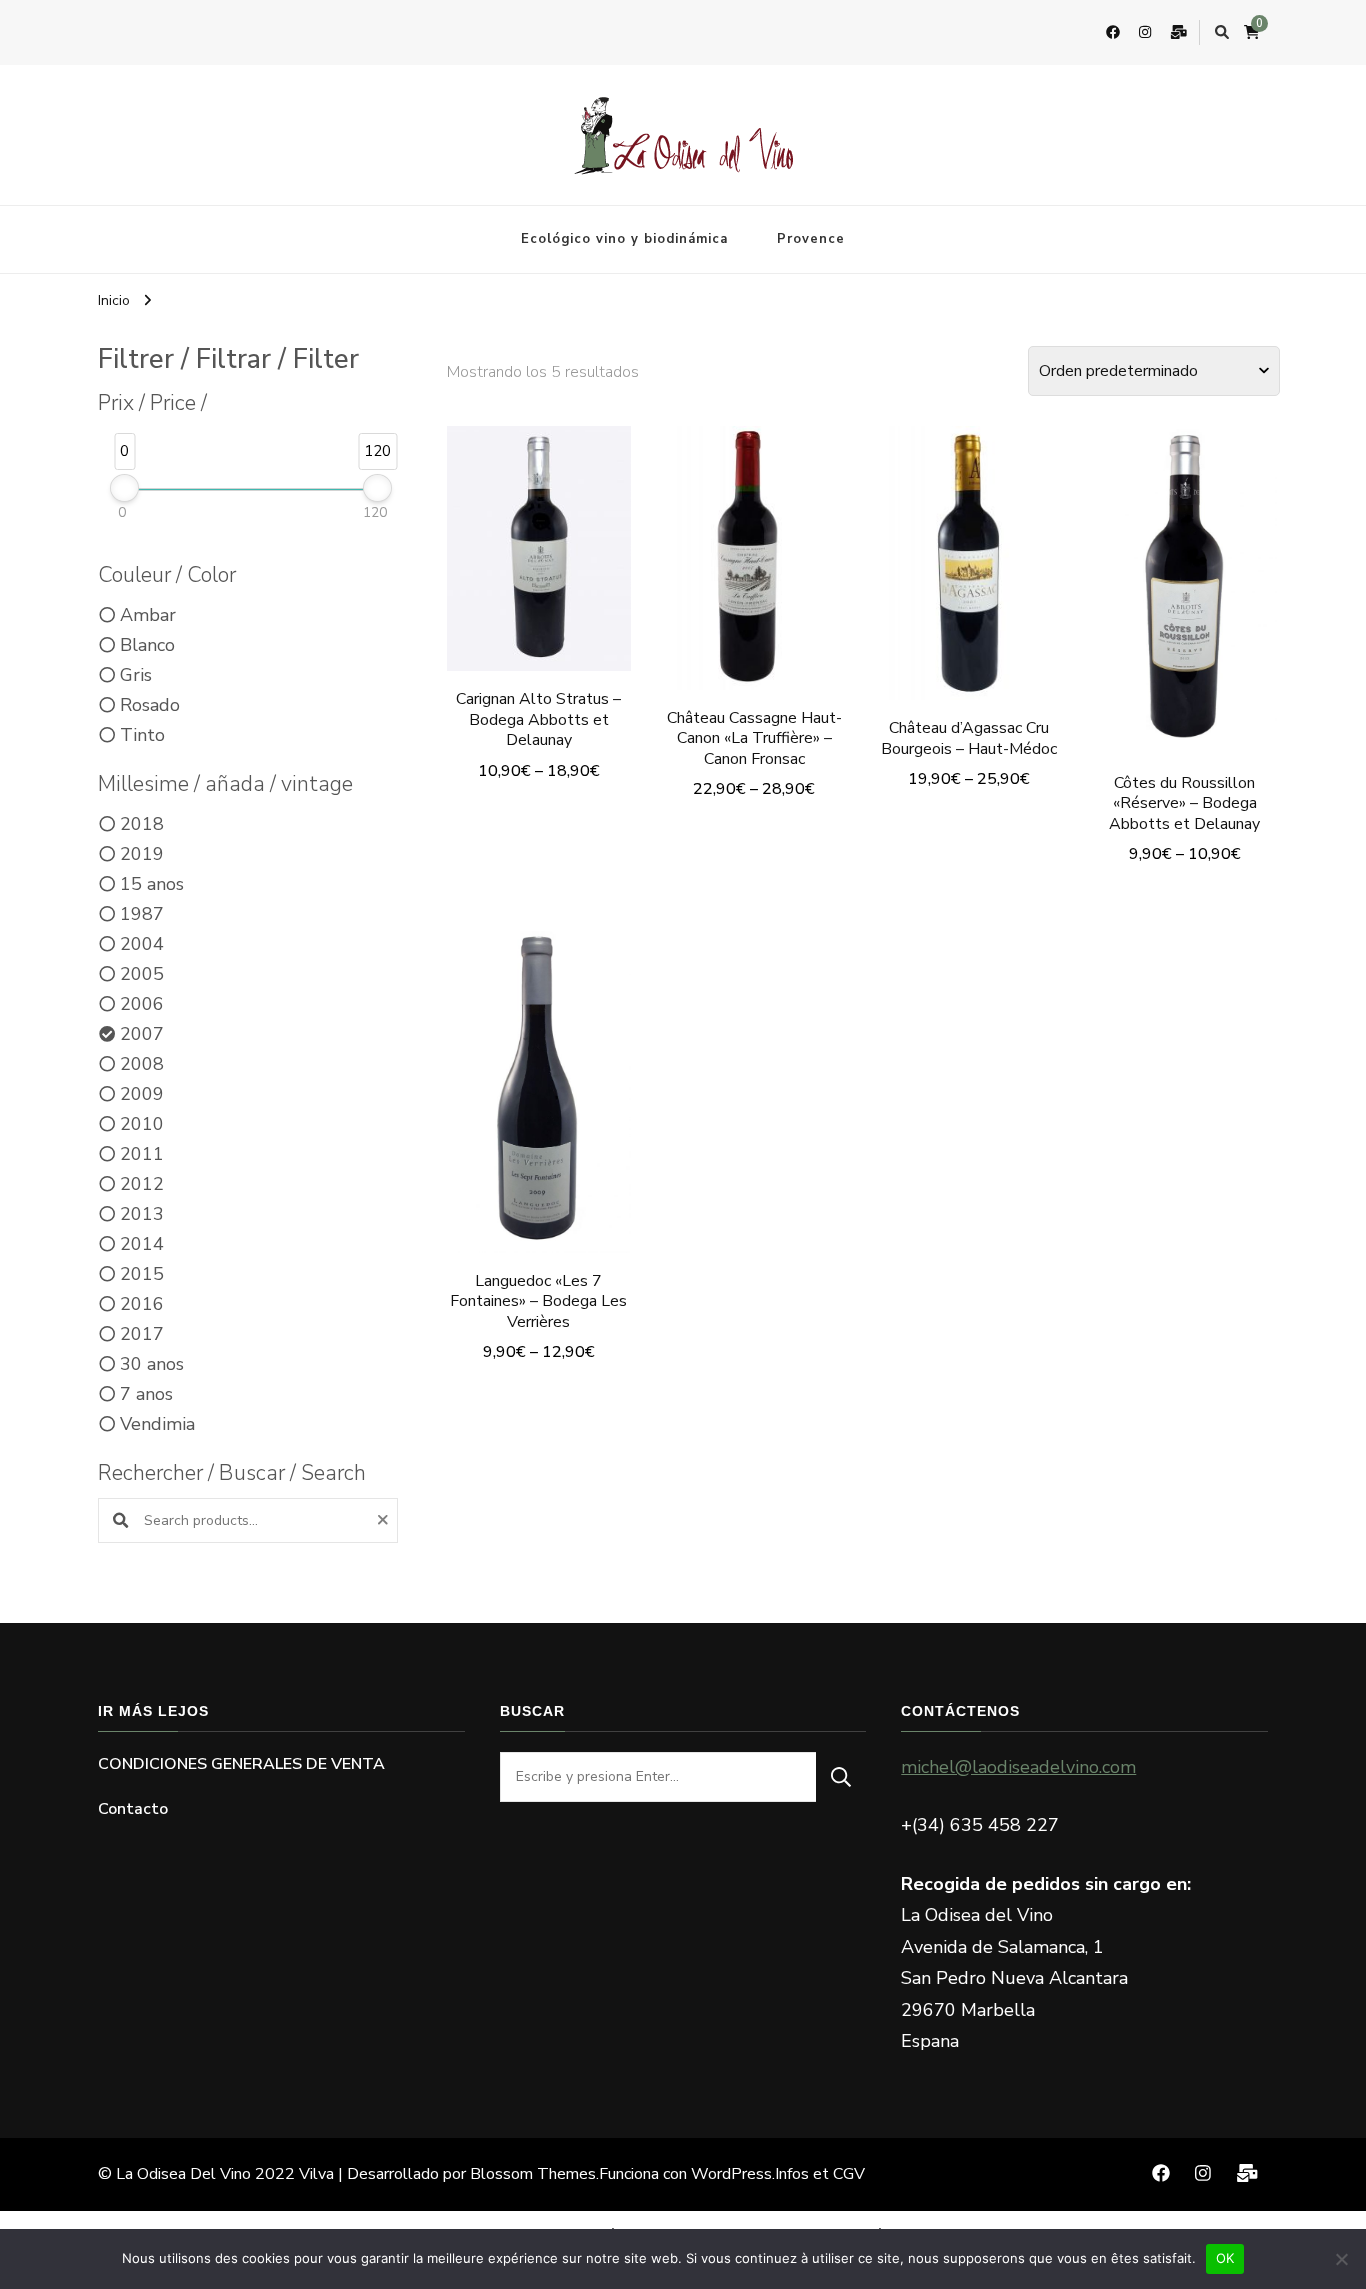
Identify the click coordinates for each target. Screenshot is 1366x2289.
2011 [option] (142, 1154)
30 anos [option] (152, 1364)
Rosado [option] (150, 705)
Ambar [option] (148, 615)
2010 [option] (142, 1124)
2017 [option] (142, 1334)
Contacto (133, 1809)
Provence (811, 239)
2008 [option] (142, 1064)
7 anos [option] (146, 1394)
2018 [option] (142, 824)
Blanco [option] (147, 645)
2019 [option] (142, 854)
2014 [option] (142, 1244)
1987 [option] (142, 914)
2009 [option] (142, 1094)
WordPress (731, 2174)
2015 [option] (142, 1274)
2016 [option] (142, 1304)
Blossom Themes (533, 2174)
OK (1225, 2258)
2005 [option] (142, 974)
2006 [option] (142, 1004)
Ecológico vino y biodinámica (624, 239)
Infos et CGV (820, 2174)
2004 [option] (142, 944)
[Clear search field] (385, 1520)
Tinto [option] (142, 735)
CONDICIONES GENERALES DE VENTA (241, 1764)
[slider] (124, 488)
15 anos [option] (152, 884)
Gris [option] (136, 675)
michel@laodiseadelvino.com (1018, 1767)
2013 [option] (142, 1214)
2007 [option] (142, 1034)
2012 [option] (142, 1184)
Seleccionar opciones (539, 549)
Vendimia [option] (157, 1424)
